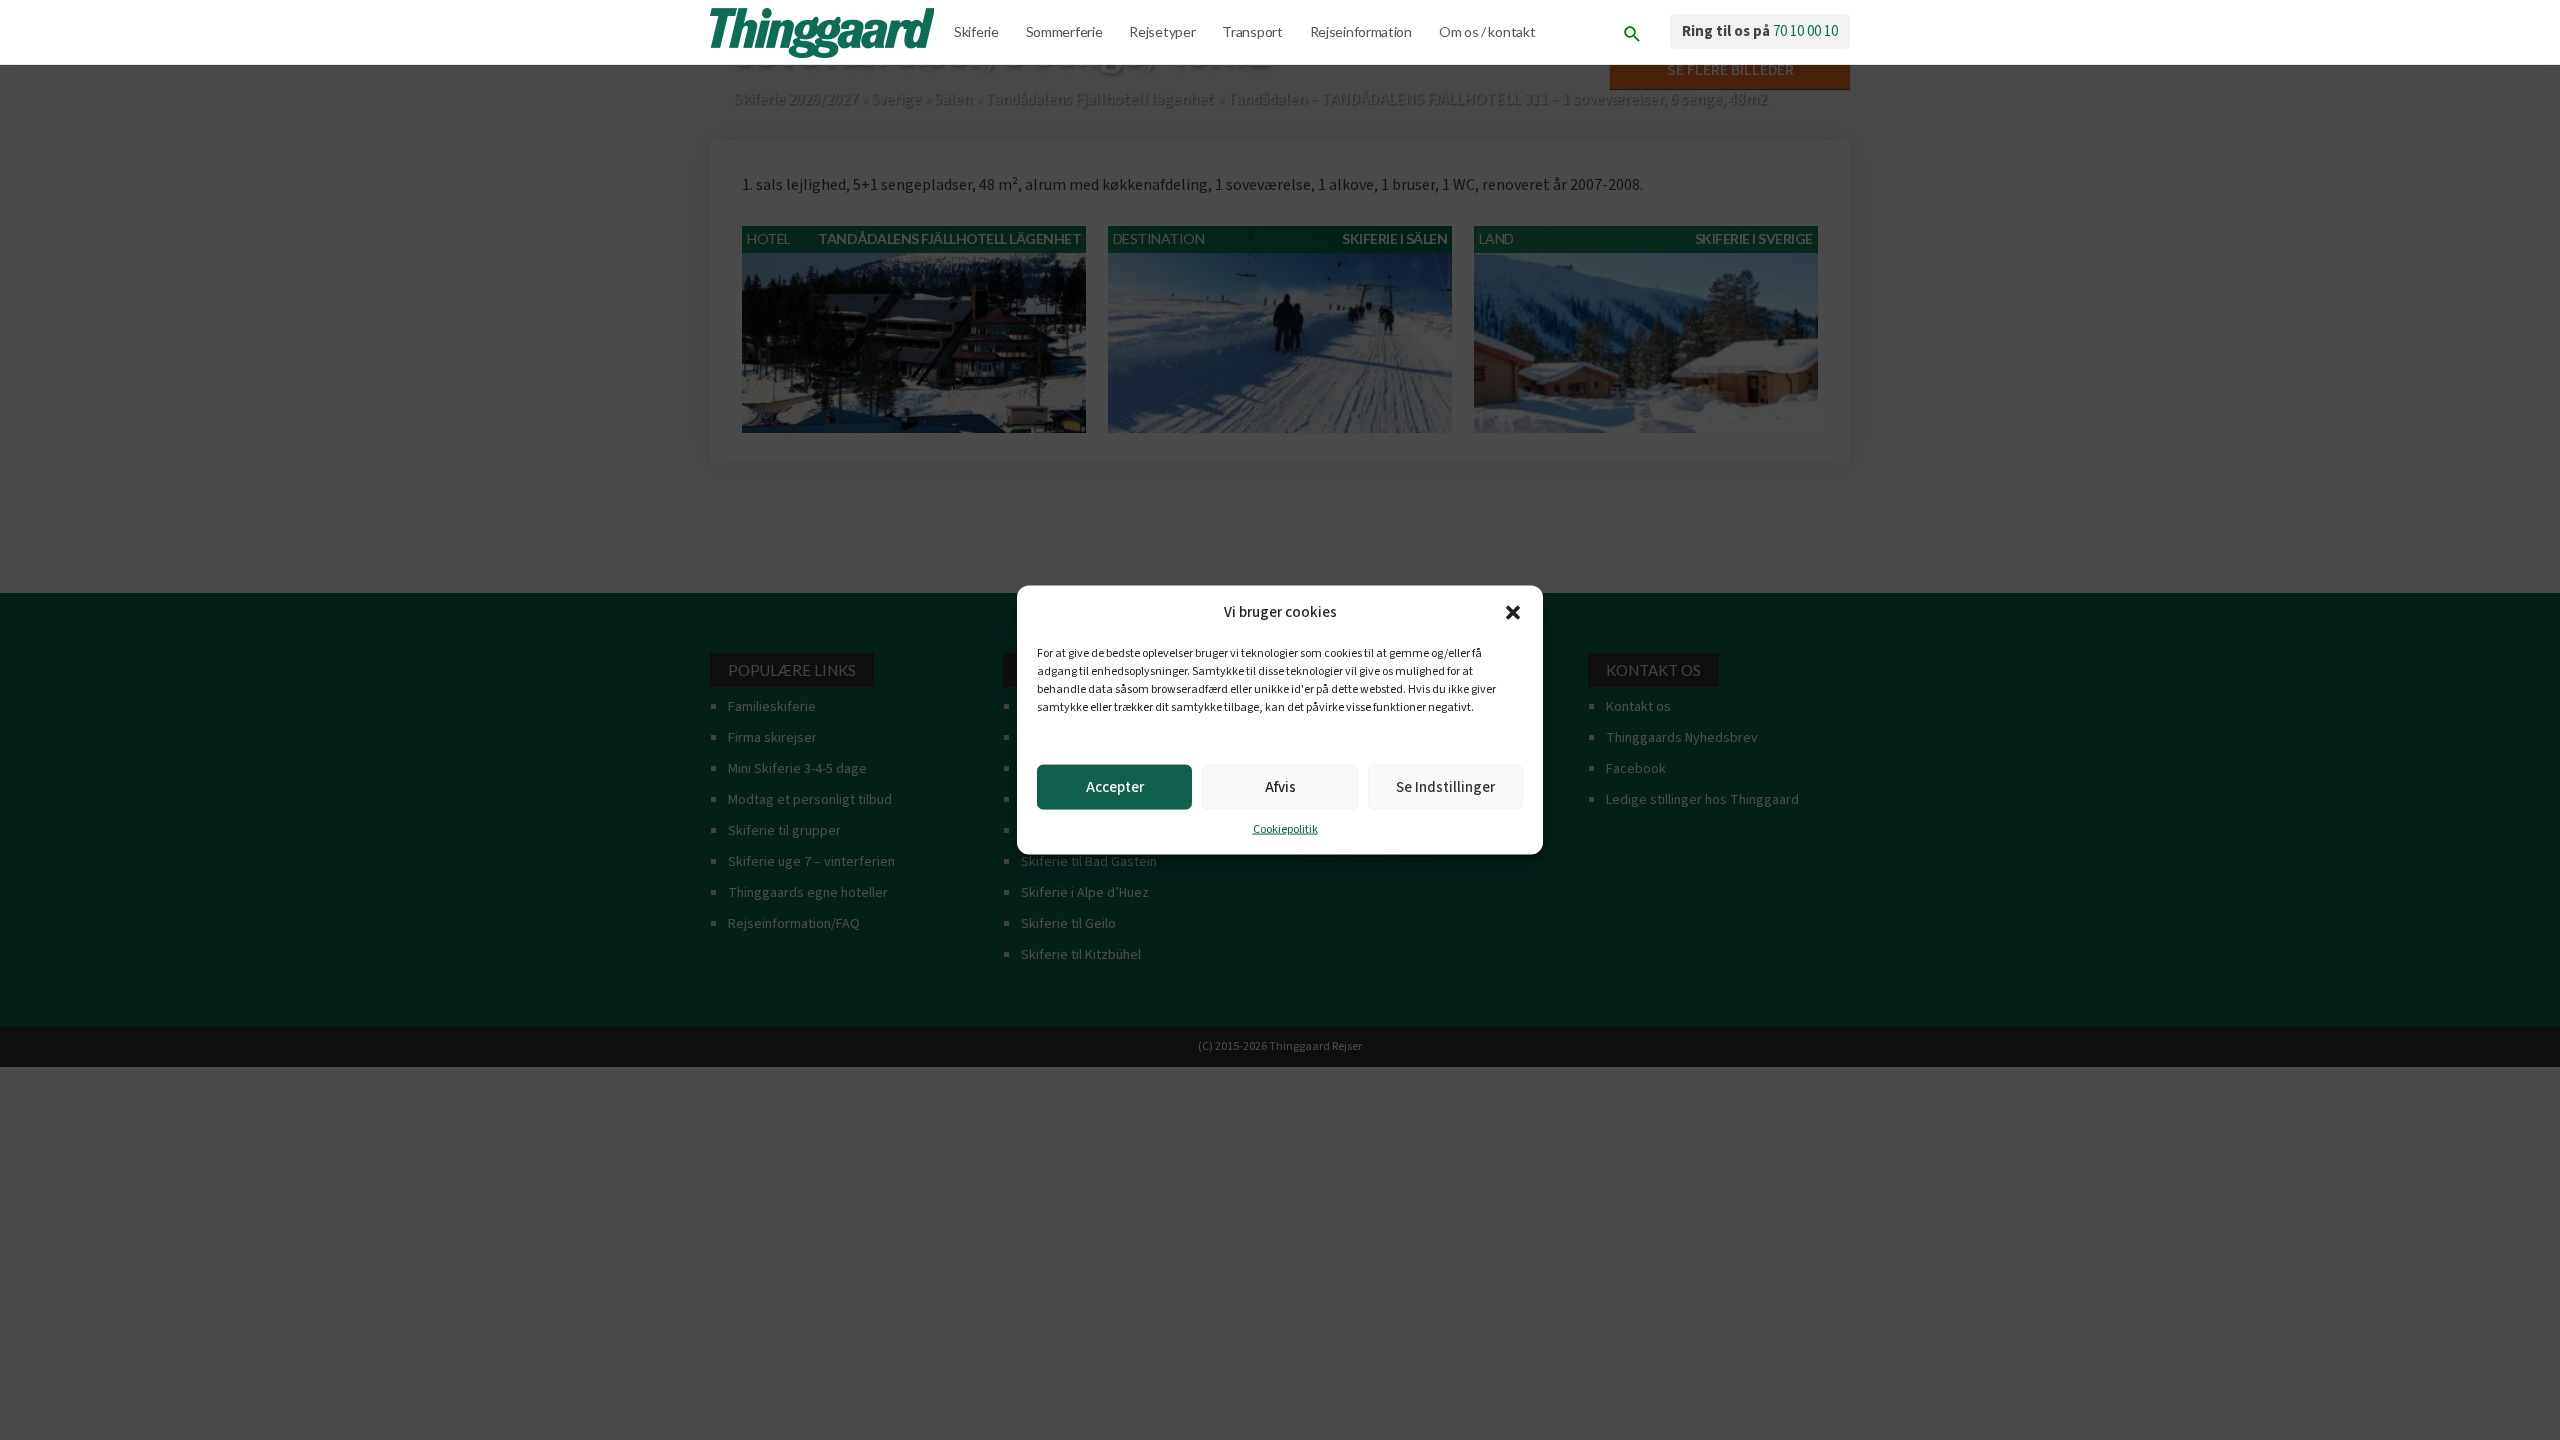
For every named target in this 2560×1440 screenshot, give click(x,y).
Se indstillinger (1445, 786)
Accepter (1115, 786)
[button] (1513, 613)
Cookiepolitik (1285, 829)
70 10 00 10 (1805, 31)
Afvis (1280, 786)
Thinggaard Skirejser (824, 33)
